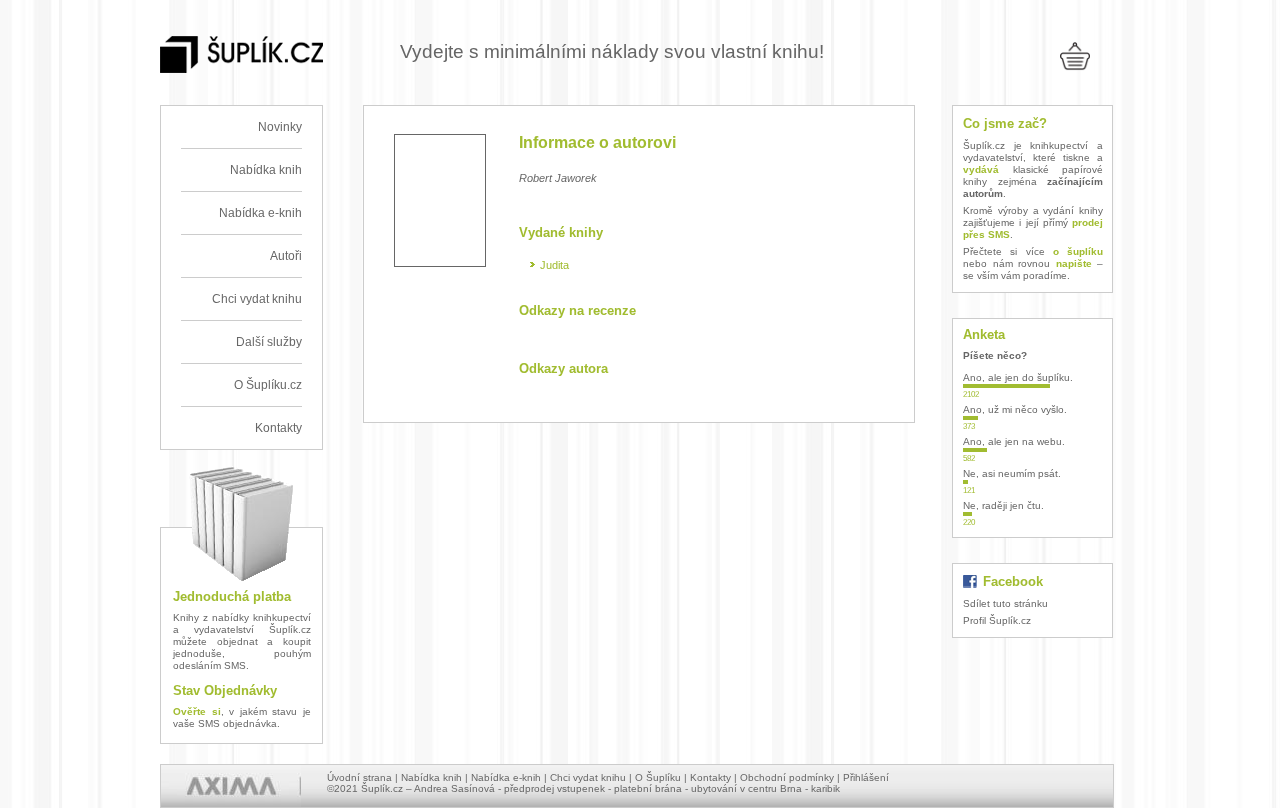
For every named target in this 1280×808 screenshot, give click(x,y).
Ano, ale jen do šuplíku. (1018, 377)
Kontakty (278, 428)
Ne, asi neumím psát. (1012, 473)
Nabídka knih (266, 170)
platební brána (648, 788)
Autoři (286, 256)
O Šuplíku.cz (268, 385)
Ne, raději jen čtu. (1003, 505)
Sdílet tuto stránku (1005, 603)
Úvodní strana (359, 777)
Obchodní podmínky (787, 777)
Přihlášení (866, 777)
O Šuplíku (658, 777)
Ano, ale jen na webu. (1014, 441)
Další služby (269, 342)
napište (1074, 263)
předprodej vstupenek (554, 788)
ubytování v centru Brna (746, 788)
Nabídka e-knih (260, 213)
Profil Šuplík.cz (997, 620)
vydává (981, 169)
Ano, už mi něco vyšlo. (1015, 409)
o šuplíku (1078, 251)
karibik (825, 788)
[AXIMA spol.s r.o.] (231, 786)
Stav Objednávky (225, 690)
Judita (554, 265)
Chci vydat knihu (257, 299)
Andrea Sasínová (454, 788)
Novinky (280, 127)
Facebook (1013, 581)
